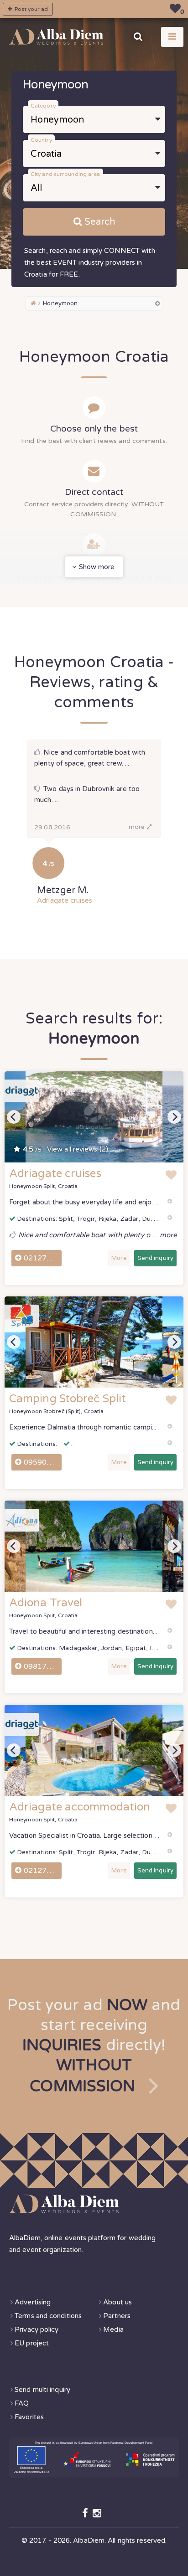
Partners (117, 2316)
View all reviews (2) (65, 1149)
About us (117, 2302)
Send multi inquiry (42, 2390)
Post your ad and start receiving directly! (94, 2046)
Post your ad (31, 9)
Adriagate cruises (65, 900)
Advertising (33, 2302)
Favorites (29, 2417)
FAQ (22, 2403)
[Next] (174, 1117)
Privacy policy (37, 2329)
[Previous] (14, 1117)
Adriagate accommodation (80, 1807)
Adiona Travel (46, 1603)
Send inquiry (155, 1258)
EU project (32, 2343)
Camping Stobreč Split (68, 1399)
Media (113, 2329)
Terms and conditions (48, 2316)
